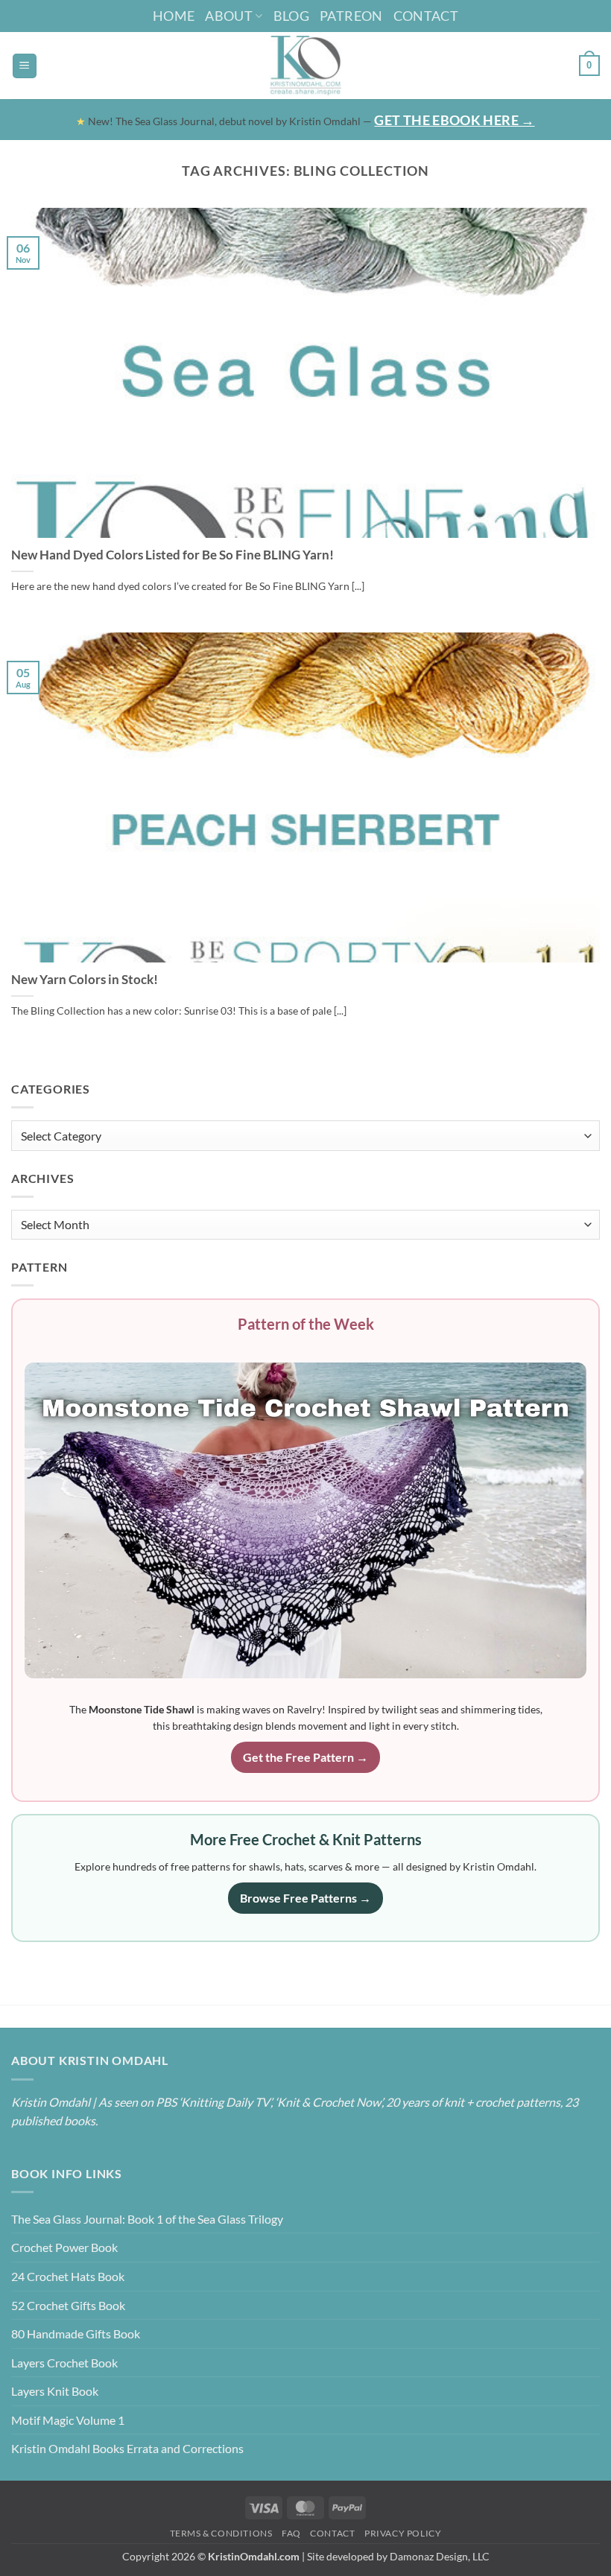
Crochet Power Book (64, 2247)
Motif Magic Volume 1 (68, 2420)
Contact (426, 16)
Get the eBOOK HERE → (454, 120)
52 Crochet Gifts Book (68, 2305)
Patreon (351, 16)
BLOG (291, 16)
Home (174, 16)
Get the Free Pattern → (305, 1757)
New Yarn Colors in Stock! (85, 980)
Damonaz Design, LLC (440, 2556)
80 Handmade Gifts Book (76, 2334)
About (229, 16)
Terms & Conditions (221, 2533)
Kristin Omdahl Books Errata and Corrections (127, 2448)
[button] (25, 66)
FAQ (291, 2533)
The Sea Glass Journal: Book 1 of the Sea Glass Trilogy (147, 2219)
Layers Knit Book (55, 2391)
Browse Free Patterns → (305, 1898)
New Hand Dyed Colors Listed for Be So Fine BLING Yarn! (172, 555)
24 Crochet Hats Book (68, 2276)
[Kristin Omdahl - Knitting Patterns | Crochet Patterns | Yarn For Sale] (306, 66)
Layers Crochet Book (64, 2363)
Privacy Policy (403, 2533)
